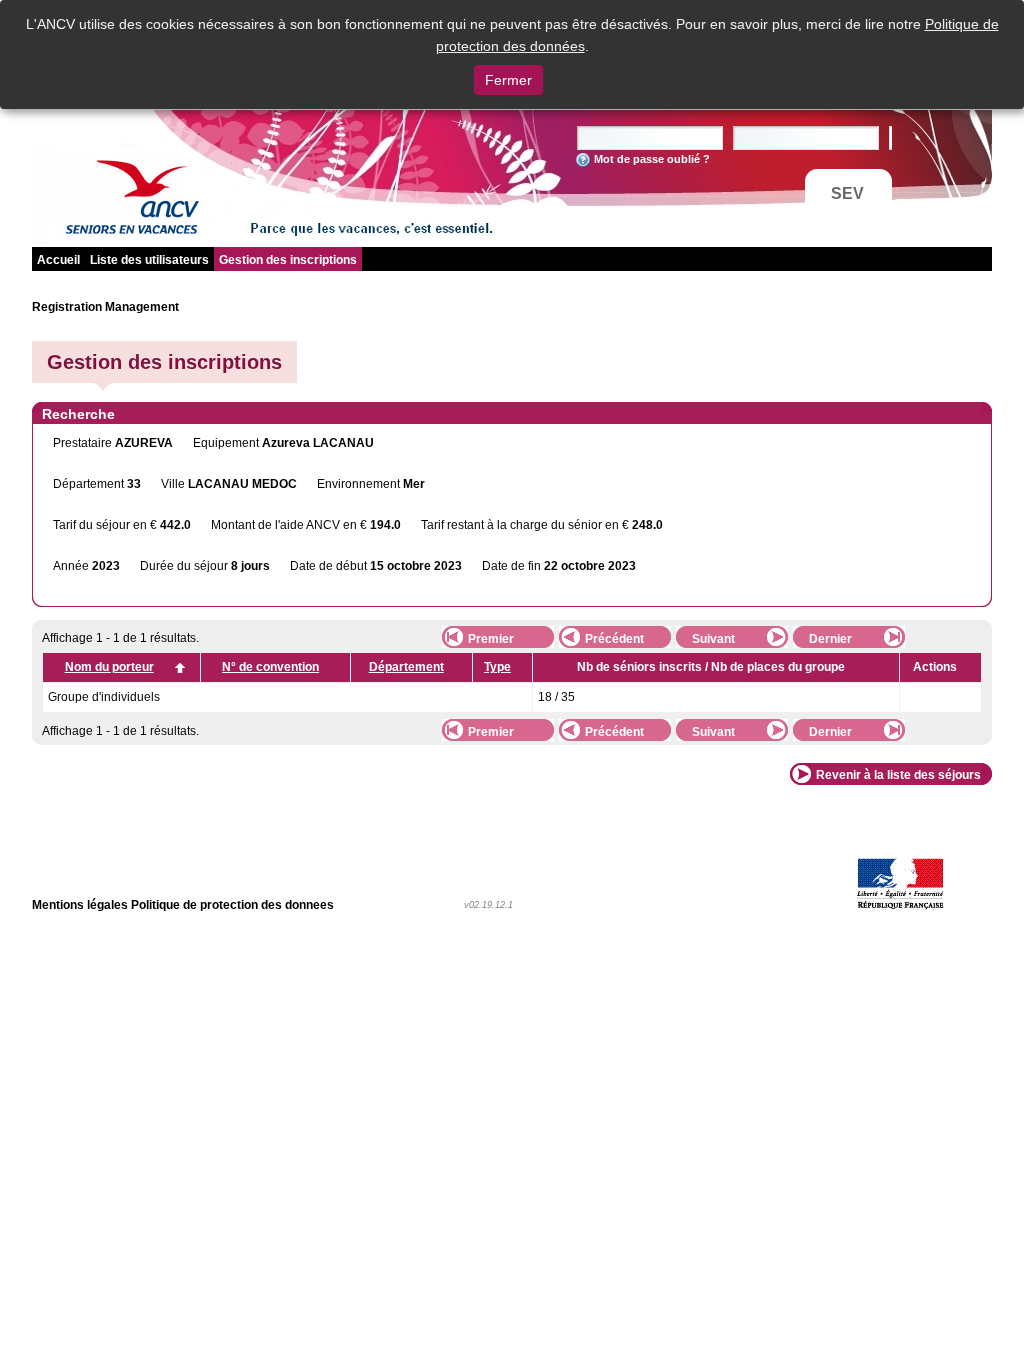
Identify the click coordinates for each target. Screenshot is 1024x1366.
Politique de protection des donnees (232, 905)
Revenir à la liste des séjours (898, 775)
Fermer (508, 80)
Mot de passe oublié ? (652, 159)
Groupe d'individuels (104, 697)
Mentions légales (80, 905)
